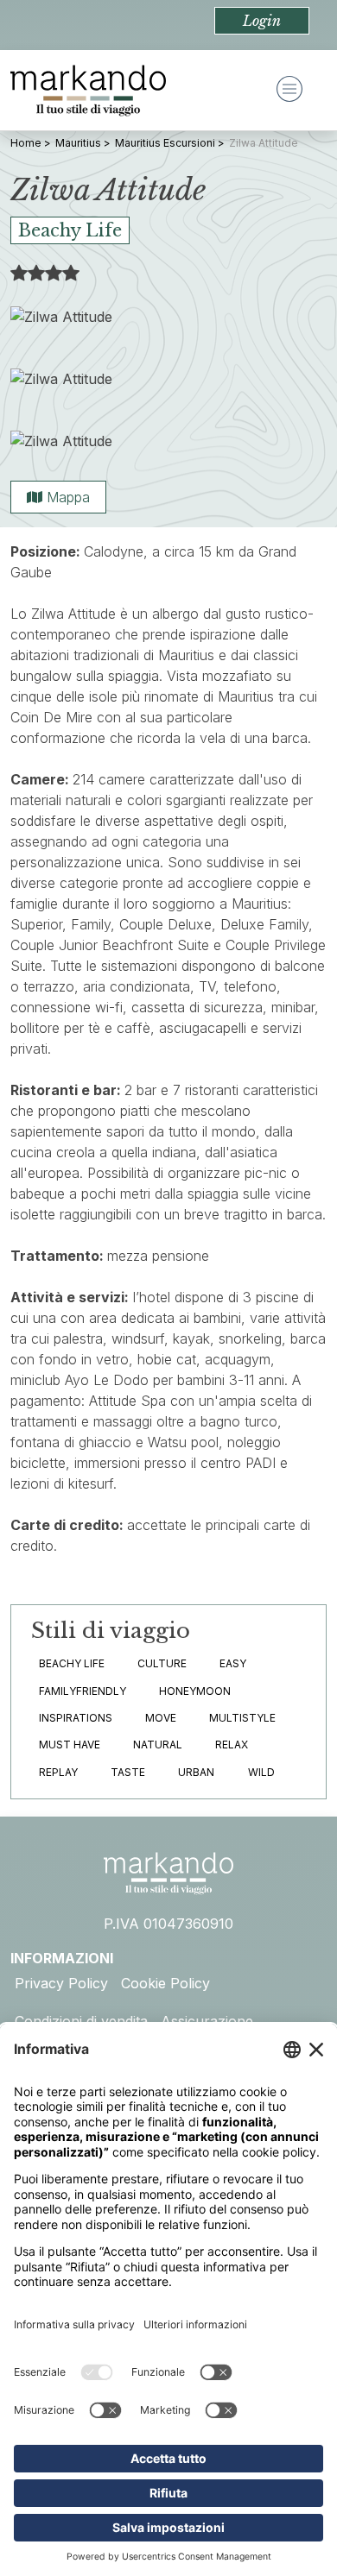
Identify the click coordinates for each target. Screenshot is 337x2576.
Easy (233, 1663)
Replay (58, 1772)
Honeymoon (195, 1691)
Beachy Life (72, 1663)
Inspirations (76, 1718)
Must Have (70, 1745)
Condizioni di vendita (81, 2021)
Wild (261, 1772)
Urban (196, 1772)
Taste (128, 1772)
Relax (232, 1745)
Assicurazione (207, 2021)
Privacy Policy (61, 1983)
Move (161, 1718)
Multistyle (242, 1718)
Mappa (66, 497)
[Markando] (88, 91)
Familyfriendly (83, 1691)
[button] (262, 21)
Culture (162, 1663)
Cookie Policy (165, 1983)
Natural (158, 1745)
